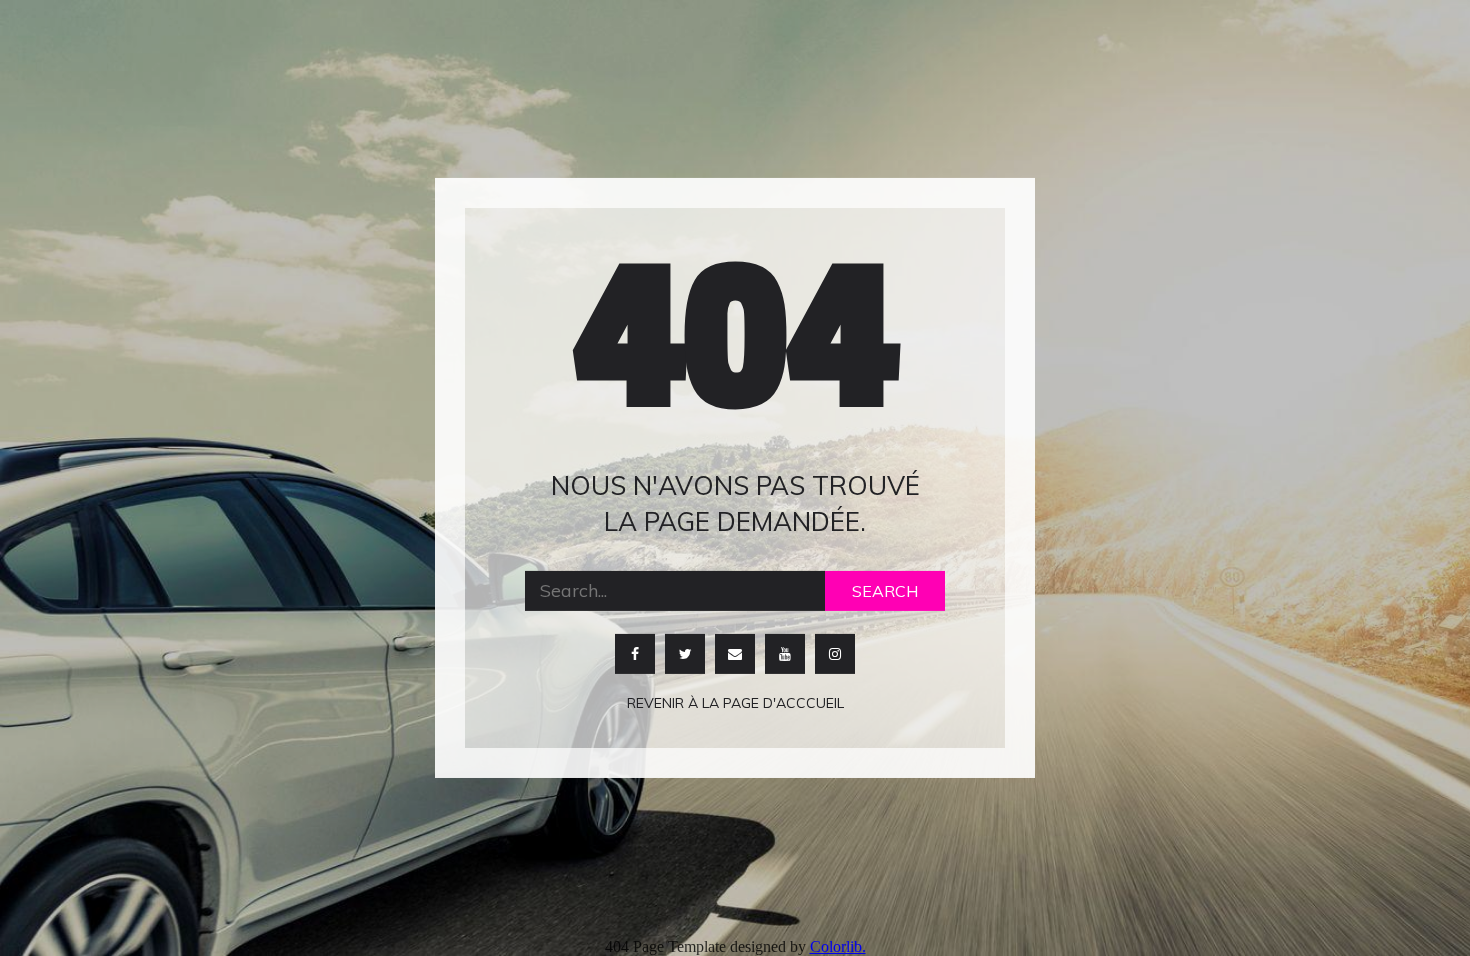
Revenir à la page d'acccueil (735, 703)
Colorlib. (838, 946)
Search (885, 591)
